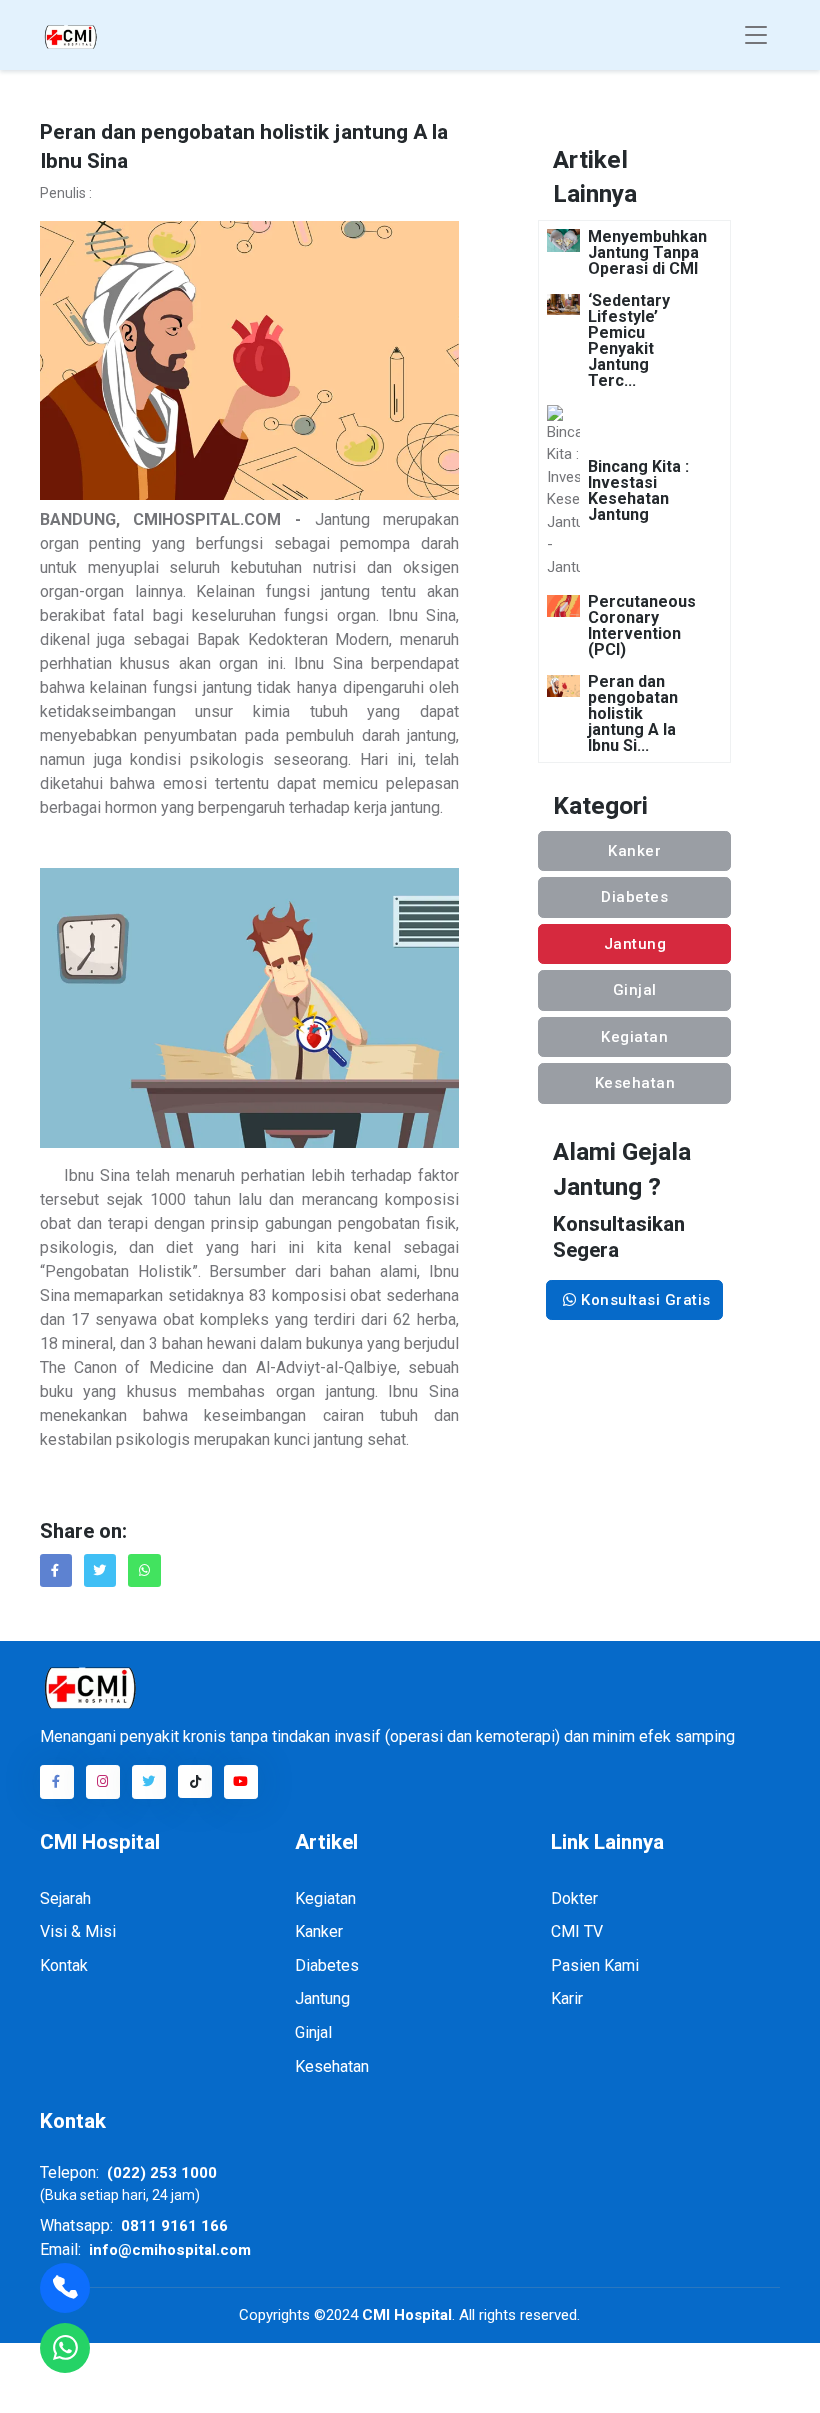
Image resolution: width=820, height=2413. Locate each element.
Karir (567, 1998)
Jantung (635, 944)
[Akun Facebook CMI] (57, 1782)
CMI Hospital (405, 2315)
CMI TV (577, 1931)
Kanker (634, 851)
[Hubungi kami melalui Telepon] (65, 2288)
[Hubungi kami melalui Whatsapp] (65, 2348)
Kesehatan (635, 1083)
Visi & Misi (78, 1931)
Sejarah (65, 1898)
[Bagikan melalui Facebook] (56, 1570)
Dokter (574, 1898)
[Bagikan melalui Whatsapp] (144, 1570)
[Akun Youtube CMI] (241, 1782)
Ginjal (635, 990)
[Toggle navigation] (756, 35)
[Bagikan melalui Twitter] (100, 1570)
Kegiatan (634, 1037)
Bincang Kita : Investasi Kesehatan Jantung (638, 490)
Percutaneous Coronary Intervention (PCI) (642, 625)
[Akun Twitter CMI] (149, 1782)
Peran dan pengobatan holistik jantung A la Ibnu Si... (633, 713)
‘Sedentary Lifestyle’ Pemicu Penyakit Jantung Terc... (629, 340)
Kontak (64, 1965)
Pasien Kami (595, 1965)
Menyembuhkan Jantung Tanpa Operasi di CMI (647, 252)
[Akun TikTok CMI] (195, 1782)
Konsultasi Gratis (644, 1300)
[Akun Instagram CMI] (103, 1782)
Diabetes (634, 897)
